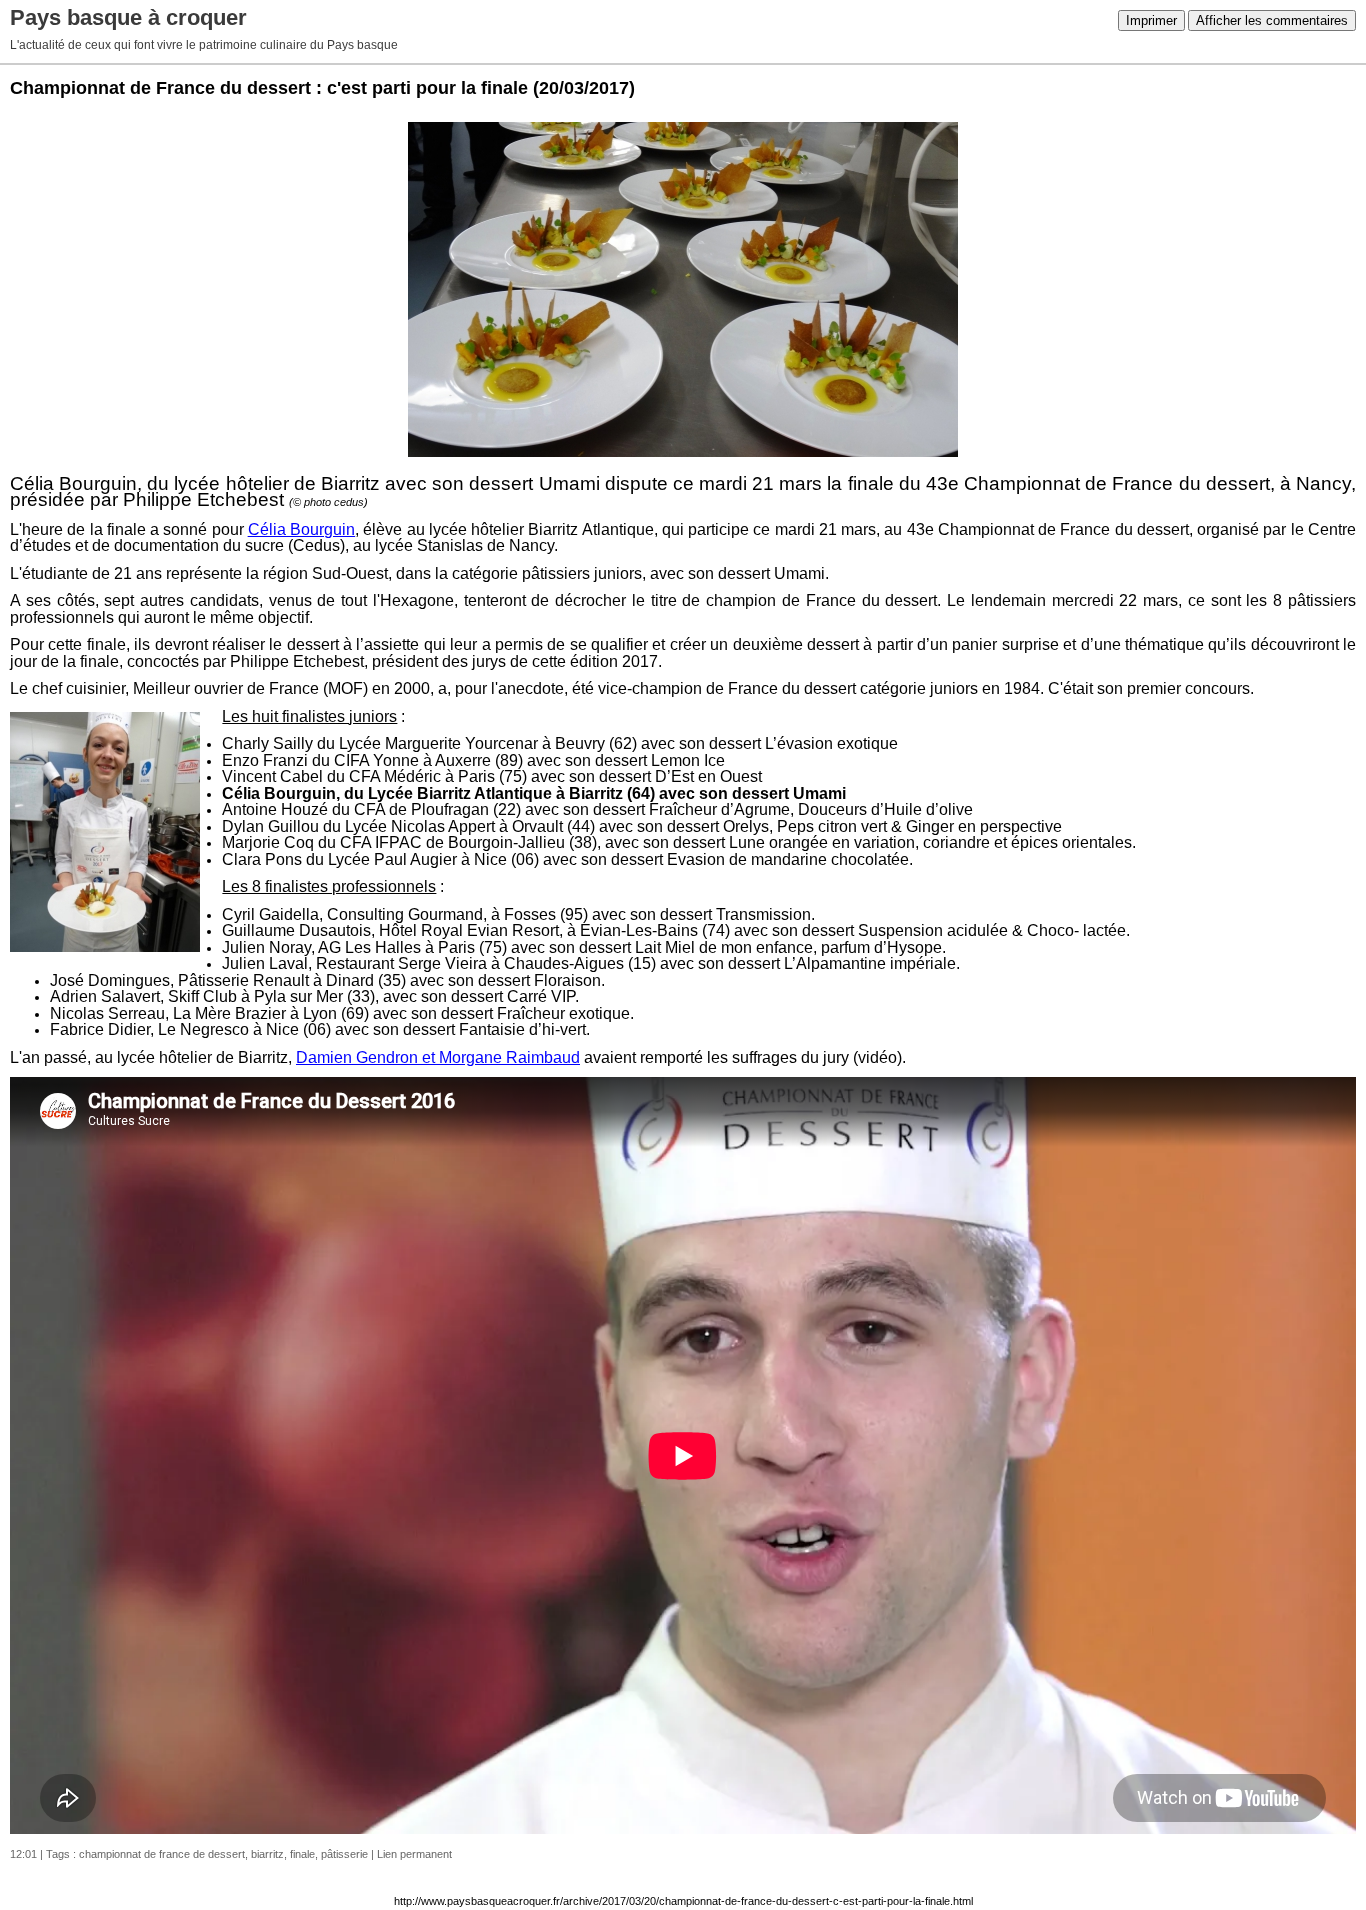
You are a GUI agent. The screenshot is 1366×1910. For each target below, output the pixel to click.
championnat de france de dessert (162, 1854)
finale (302, 1854)
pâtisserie (344, 1854)
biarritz (267, 1854)
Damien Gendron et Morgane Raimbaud (438, 1057)
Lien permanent (414, 1854)
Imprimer (1151, 20)
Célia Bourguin (301, 529)
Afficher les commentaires (1272, 20)
